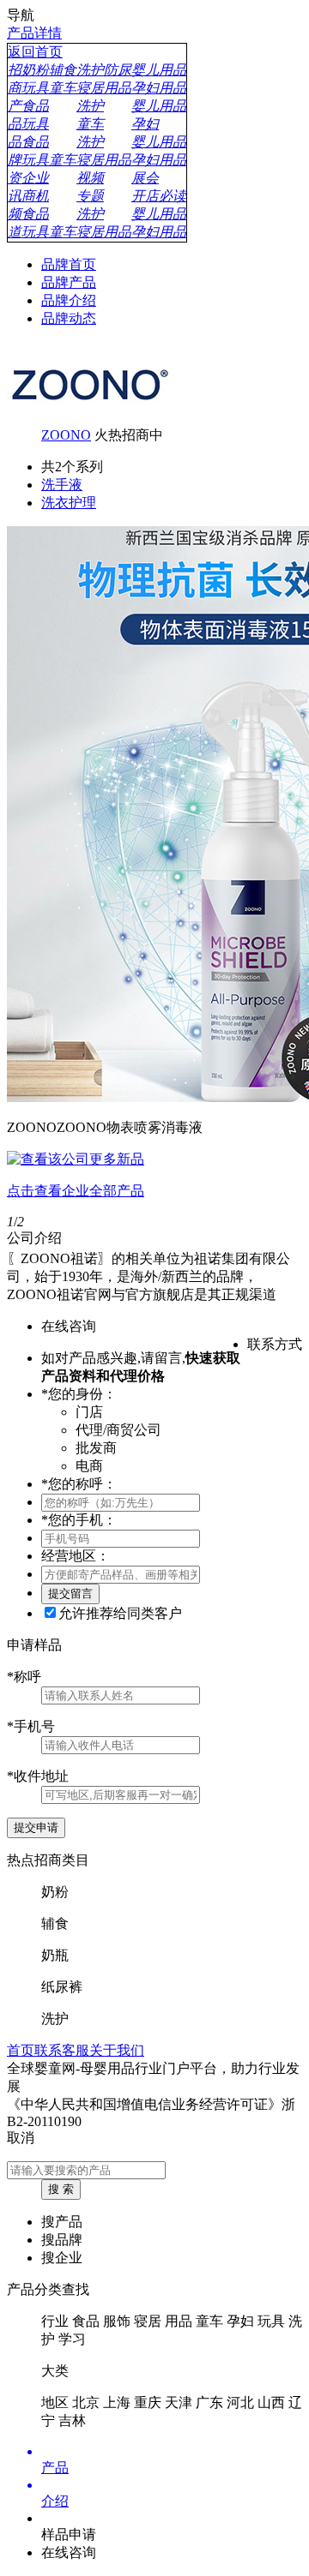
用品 (179, 2321)
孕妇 (240, 2321)
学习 (72, 2339)
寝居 (148, 2321)
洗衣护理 (69, 503)
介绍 (55, 2501)
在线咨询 (69, 2552)
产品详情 (34, 33)
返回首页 (35, 52)
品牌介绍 (69, 300)
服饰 (117, 2321)
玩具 (271, 2321)
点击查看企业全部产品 (76, 1191)
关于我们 (117, 2050)
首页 (21, 2050)
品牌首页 (69, 264)
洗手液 (62, 485)
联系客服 (62, 2050)
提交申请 (36, 1827)
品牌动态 (69, 318)
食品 (86, 2321)
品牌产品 (69, 282)
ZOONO (66, 435)
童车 (209, 2321)
